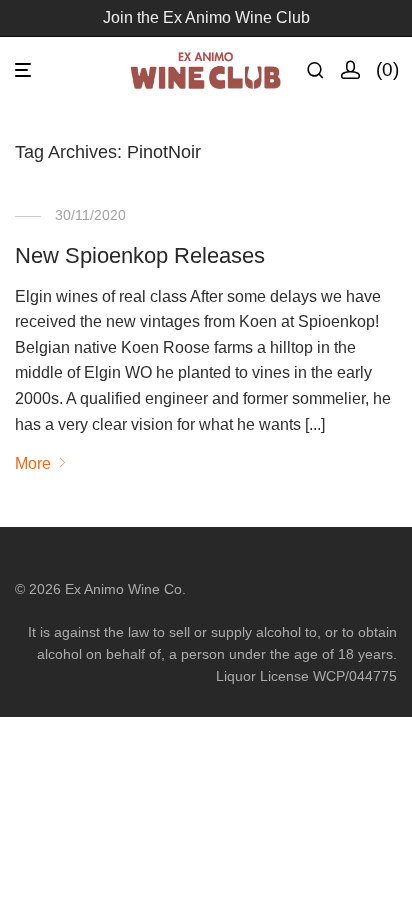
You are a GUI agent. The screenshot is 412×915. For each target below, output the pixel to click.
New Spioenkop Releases (140, 255)
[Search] (323, 70)
